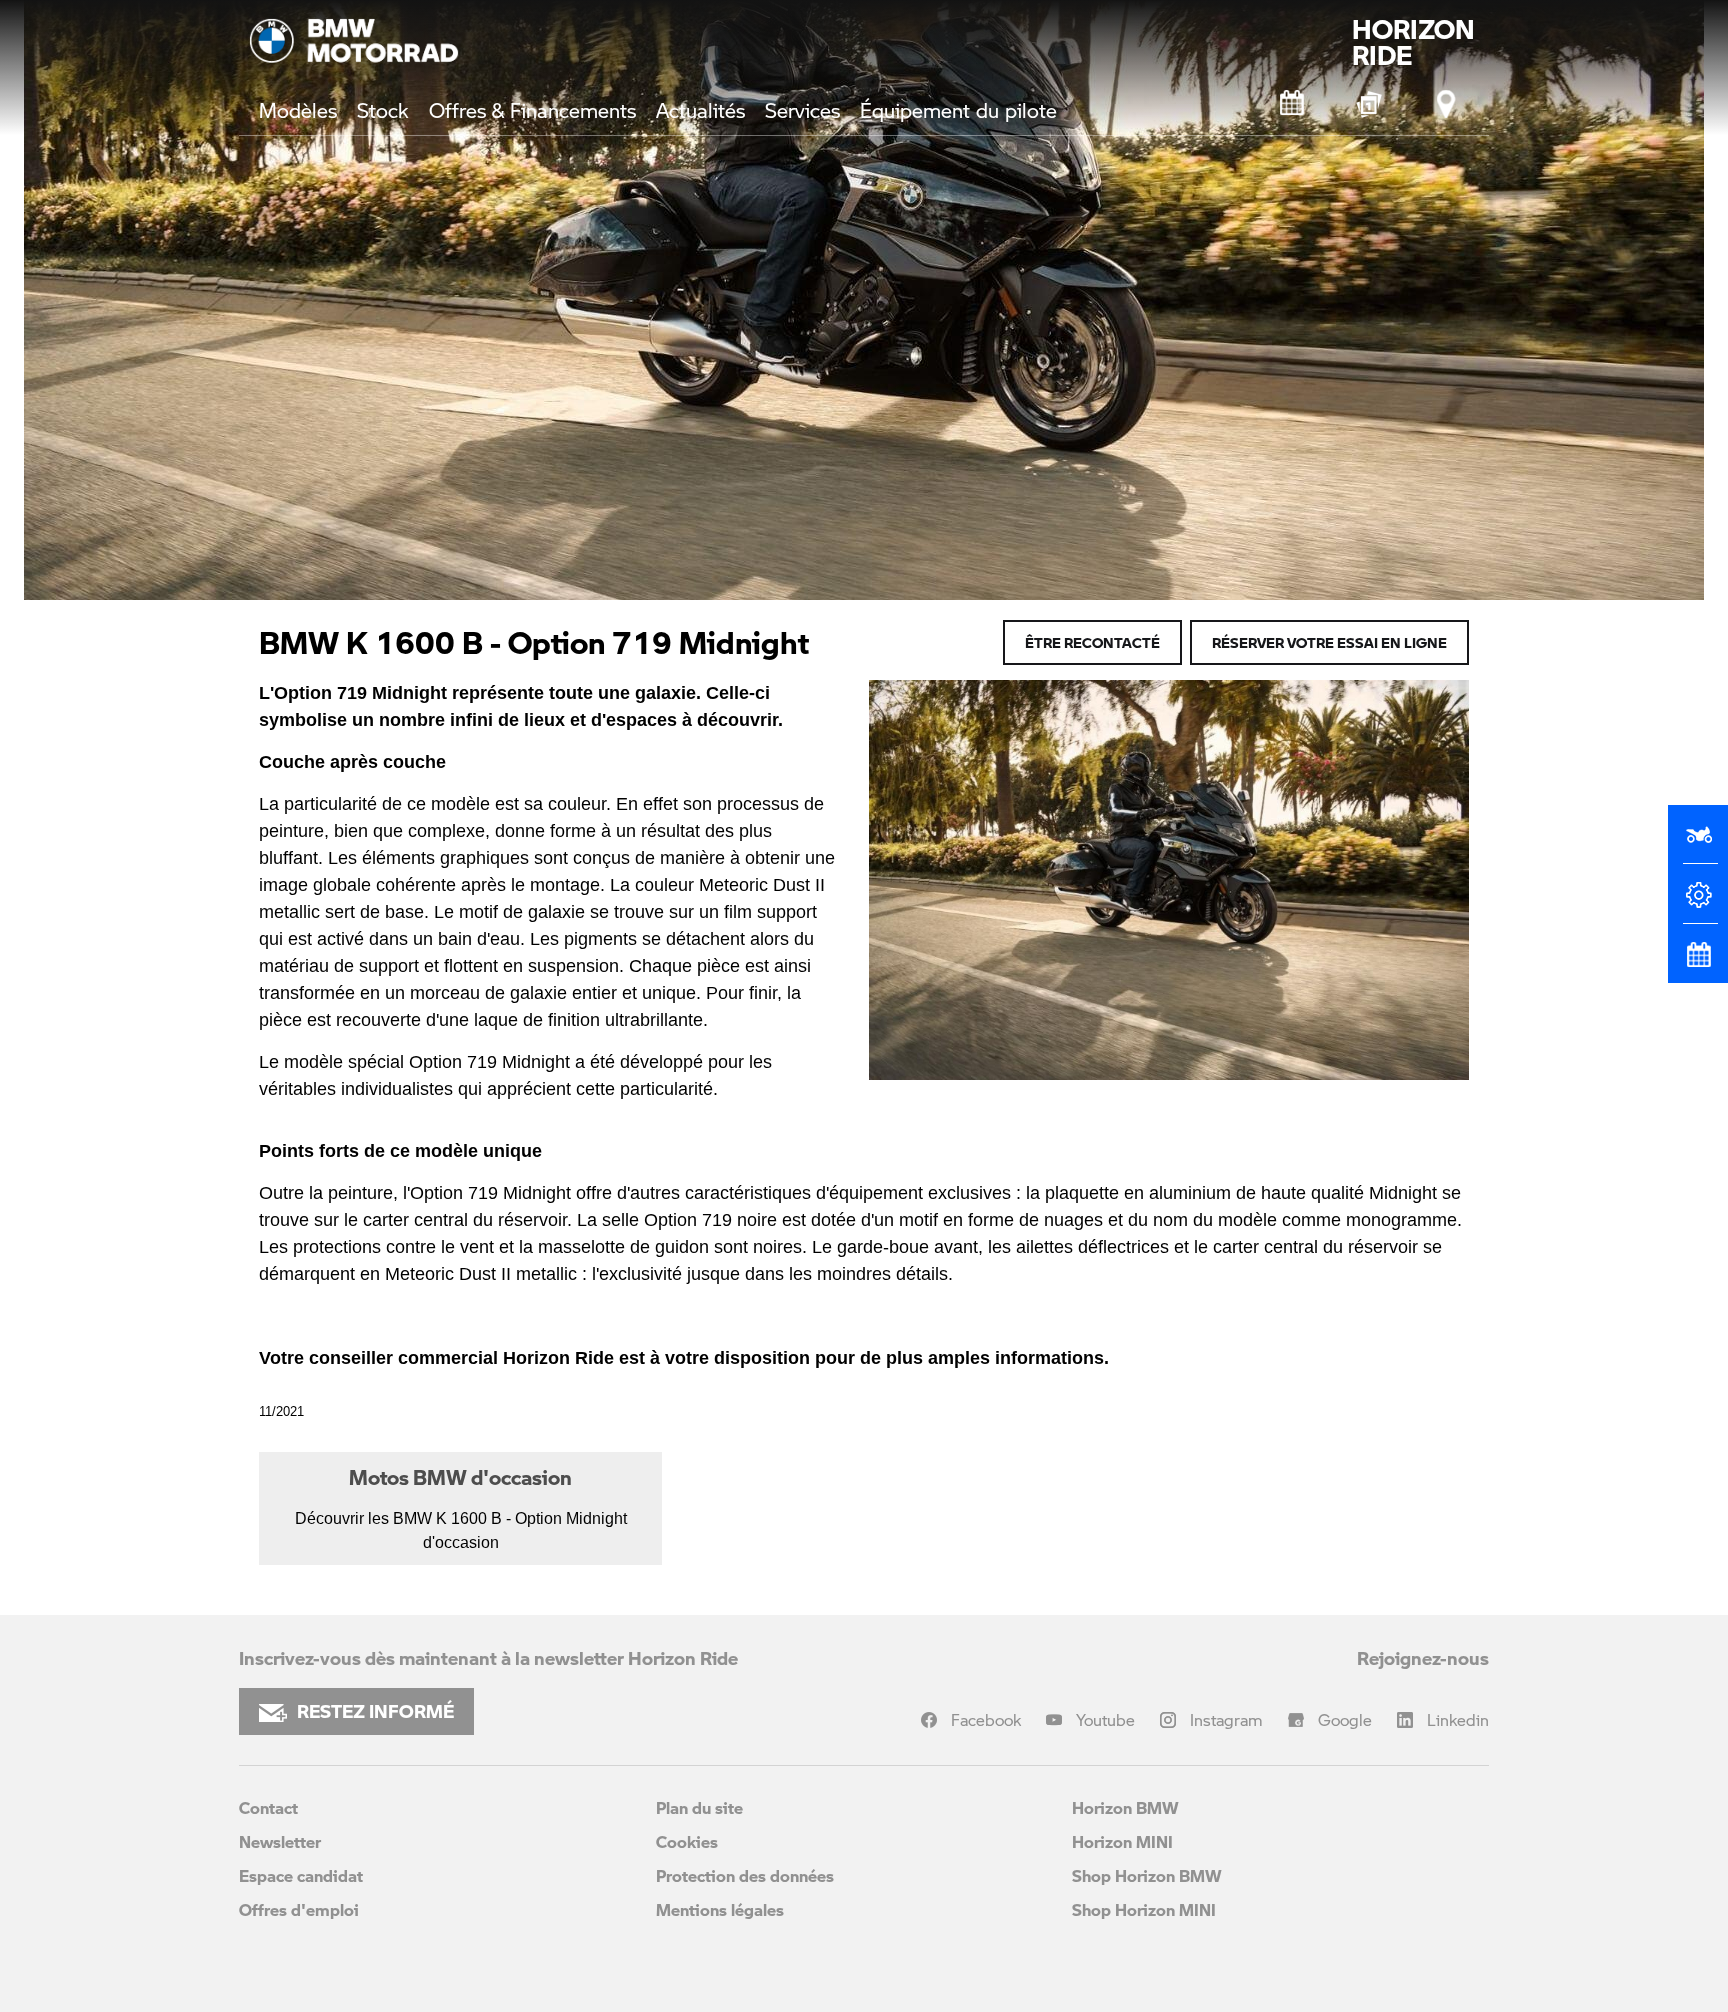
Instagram (1226, 1719)
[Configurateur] (1698, 903)
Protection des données (745, 1875)
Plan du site (699, 1807)
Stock (383, 110)
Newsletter (280, 1841)
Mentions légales (720, 1909)
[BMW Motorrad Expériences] (1370, 104)
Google (1345, 1719)
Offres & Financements (532, 110)
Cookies (687, 1841)
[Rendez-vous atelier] (1293, 104)
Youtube (1105, 1719)
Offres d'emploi (299, 1909)
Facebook (986, 1719)
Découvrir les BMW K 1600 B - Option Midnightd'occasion (461, 1507)
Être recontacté (1092, 642)
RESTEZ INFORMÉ (375, 1711)
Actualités (700, 110)
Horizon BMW (1125, 1807)
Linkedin (1458, 1719)
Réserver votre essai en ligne (1329, 642)
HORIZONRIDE (1413, 42)
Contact (268, 1807)
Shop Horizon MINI (1144, 1909)
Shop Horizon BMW (1147, 1875)
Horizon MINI (1122, 1841)
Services (802, 110)
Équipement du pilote (958, 110)
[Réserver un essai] (1698, 843)
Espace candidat (301, 1875)
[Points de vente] (1447, 104)
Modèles (298, 110)
